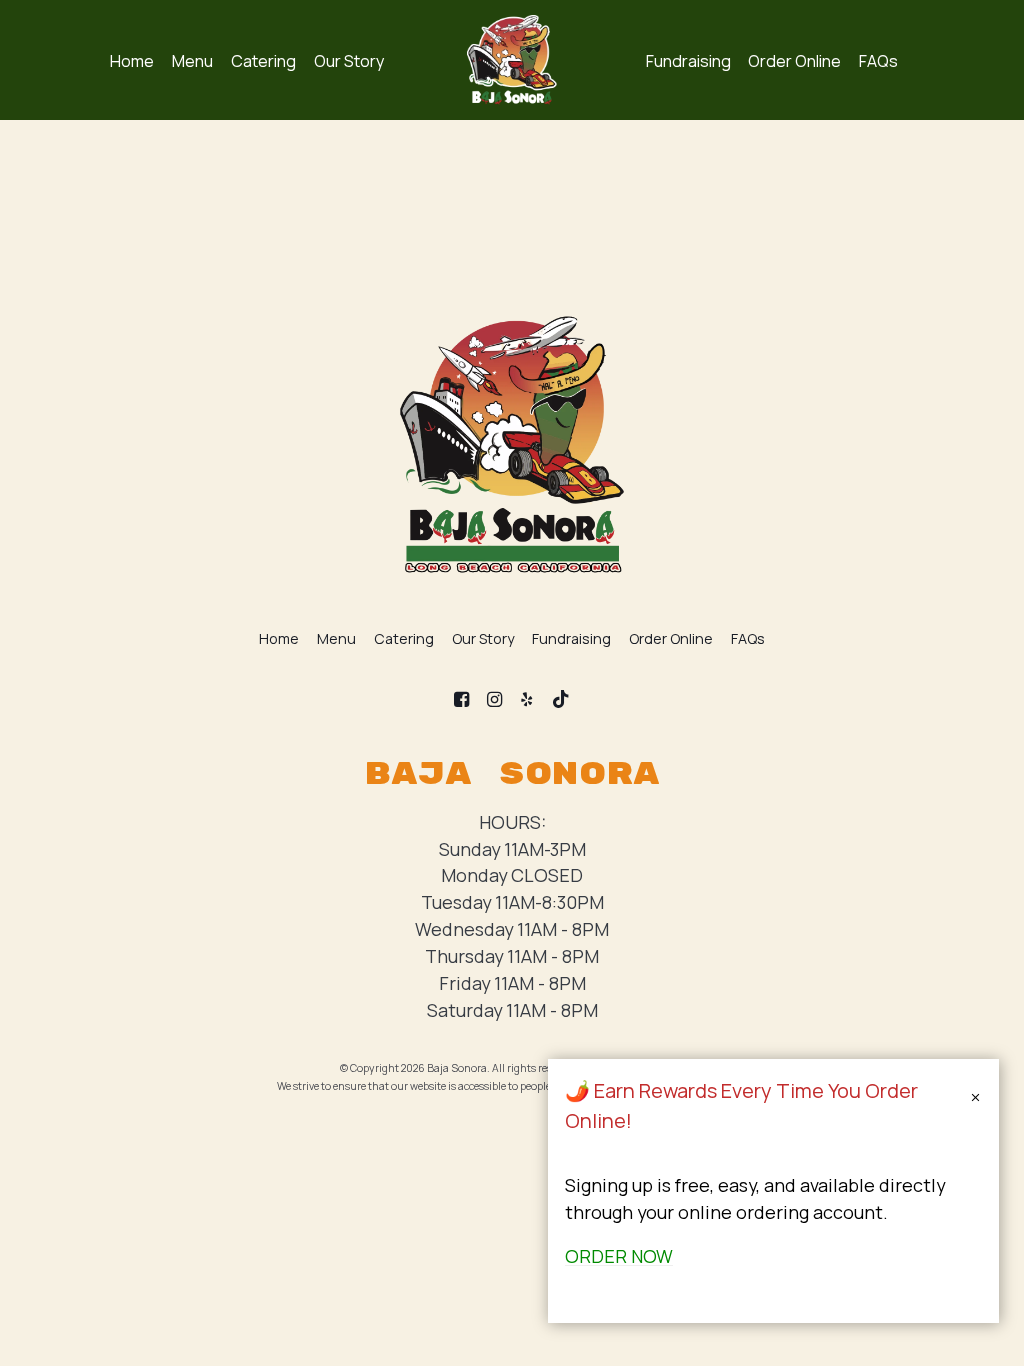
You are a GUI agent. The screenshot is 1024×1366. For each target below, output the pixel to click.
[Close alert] (975, 1099)
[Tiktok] (561, 700)
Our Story (349, 61)
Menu (192, 61)
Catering (263, 61)
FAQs (878, 61)
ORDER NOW (619, 1256)
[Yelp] (527, 700)
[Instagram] (494, 700)
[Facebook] (461, 700)
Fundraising (688, 61)
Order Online (794, 61)
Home (132, 61)
